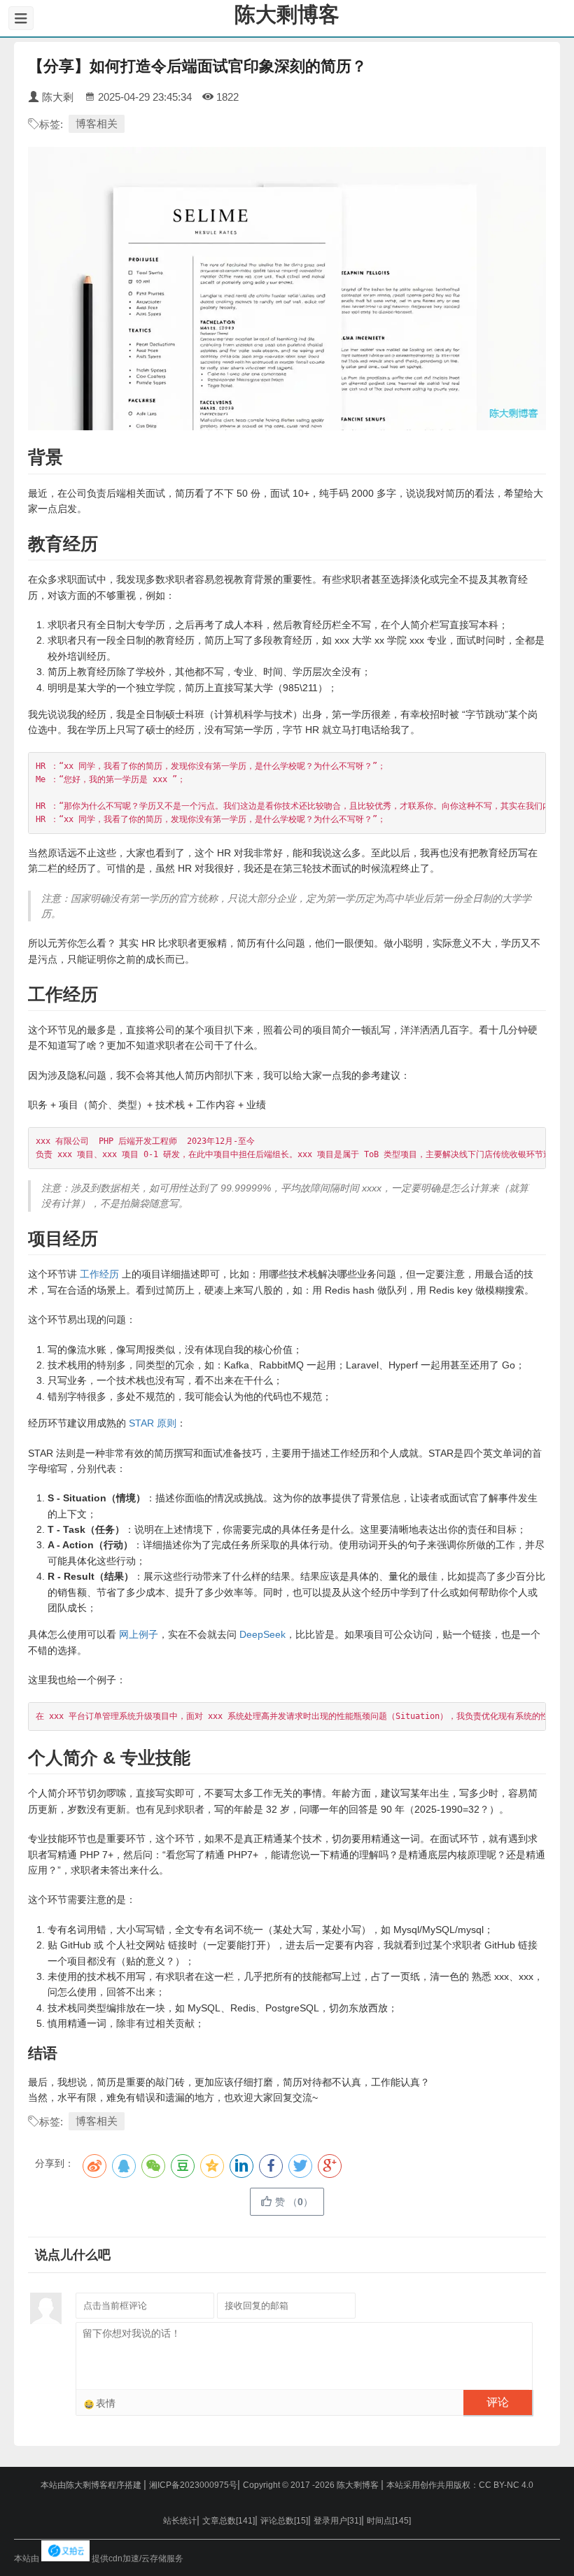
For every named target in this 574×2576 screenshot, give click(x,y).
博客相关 (97, 123)
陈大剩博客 (287, 14)
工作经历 (99, 1274)
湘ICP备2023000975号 (193, 2485)
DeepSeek (262, 1634)
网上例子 (139, 1634)
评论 (498, 2402)
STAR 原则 (153, 1423)
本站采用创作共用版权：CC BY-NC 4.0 (460, 2485)
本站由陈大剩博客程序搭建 (92, 2485)
